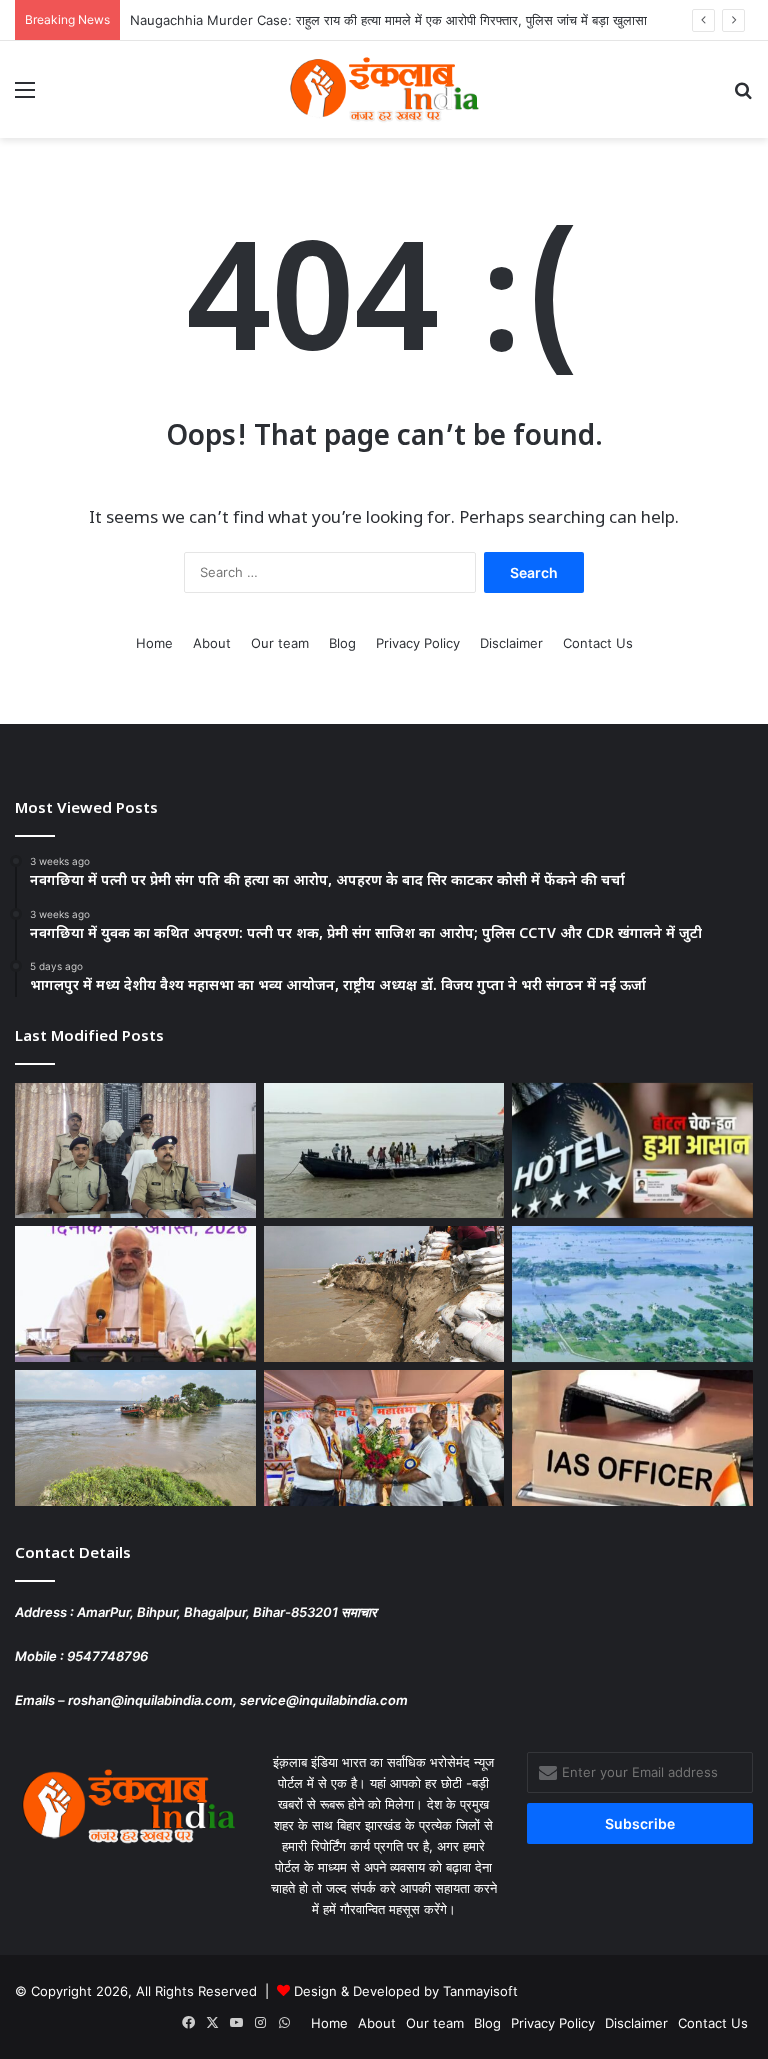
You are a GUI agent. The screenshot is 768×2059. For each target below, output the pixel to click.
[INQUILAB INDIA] (384, 89)
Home (154, 643)
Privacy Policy (418, 643)
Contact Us (598, 643)
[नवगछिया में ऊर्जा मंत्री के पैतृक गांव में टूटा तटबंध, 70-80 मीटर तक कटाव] (135, 1438)
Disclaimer (511, 643)
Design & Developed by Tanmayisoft (406, 1991)
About (212, 643)
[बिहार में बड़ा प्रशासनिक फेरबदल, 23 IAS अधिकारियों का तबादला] (632, 1438)
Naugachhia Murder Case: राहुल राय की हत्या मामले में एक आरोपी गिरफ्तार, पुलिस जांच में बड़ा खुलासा (388, 20)
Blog (342, 643)
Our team (280, 643)
